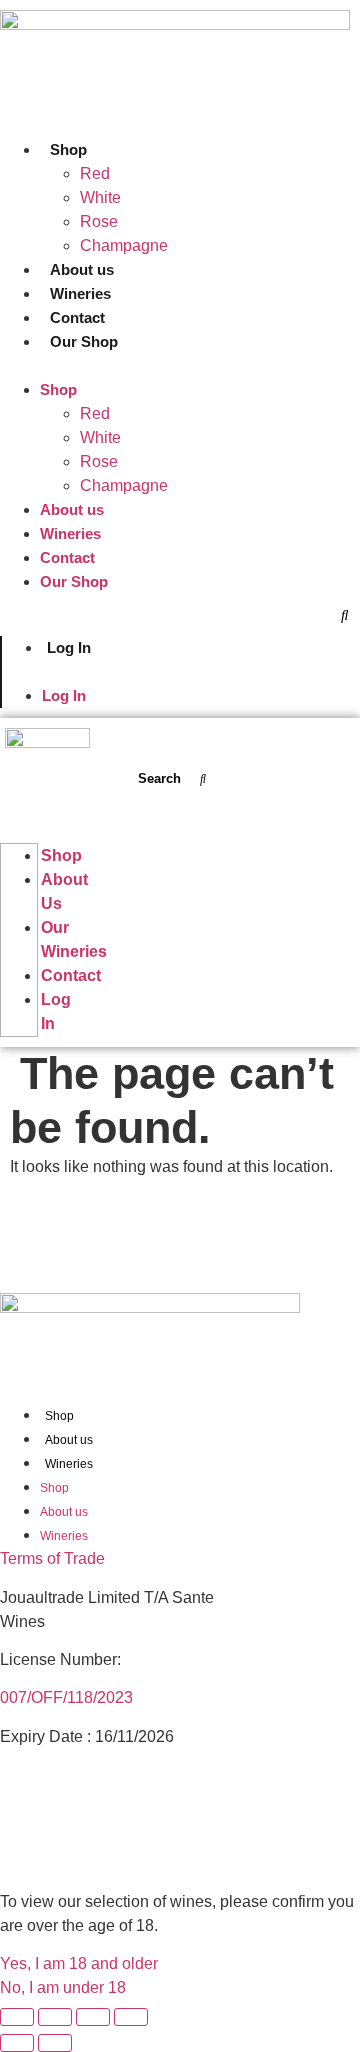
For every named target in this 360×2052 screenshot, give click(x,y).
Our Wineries (74, 939)
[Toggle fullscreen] (55, 2017)
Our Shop (84, 341)
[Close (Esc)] (131, 2017)
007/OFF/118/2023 (66, 1697)
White (100, 197)
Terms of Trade (52, 1558)
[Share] (93, 2017)
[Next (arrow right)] (55, 2043)
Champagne (124, 245)
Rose (99, 221)
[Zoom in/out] (17, 2017)
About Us (64, 891)
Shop (68, 149)
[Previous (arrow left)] (17, 2043)
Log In (69, 647)
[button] (180, 366)
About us (82, 269)
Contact (77, 317)
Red (95, 173)
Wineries (80, 293)
